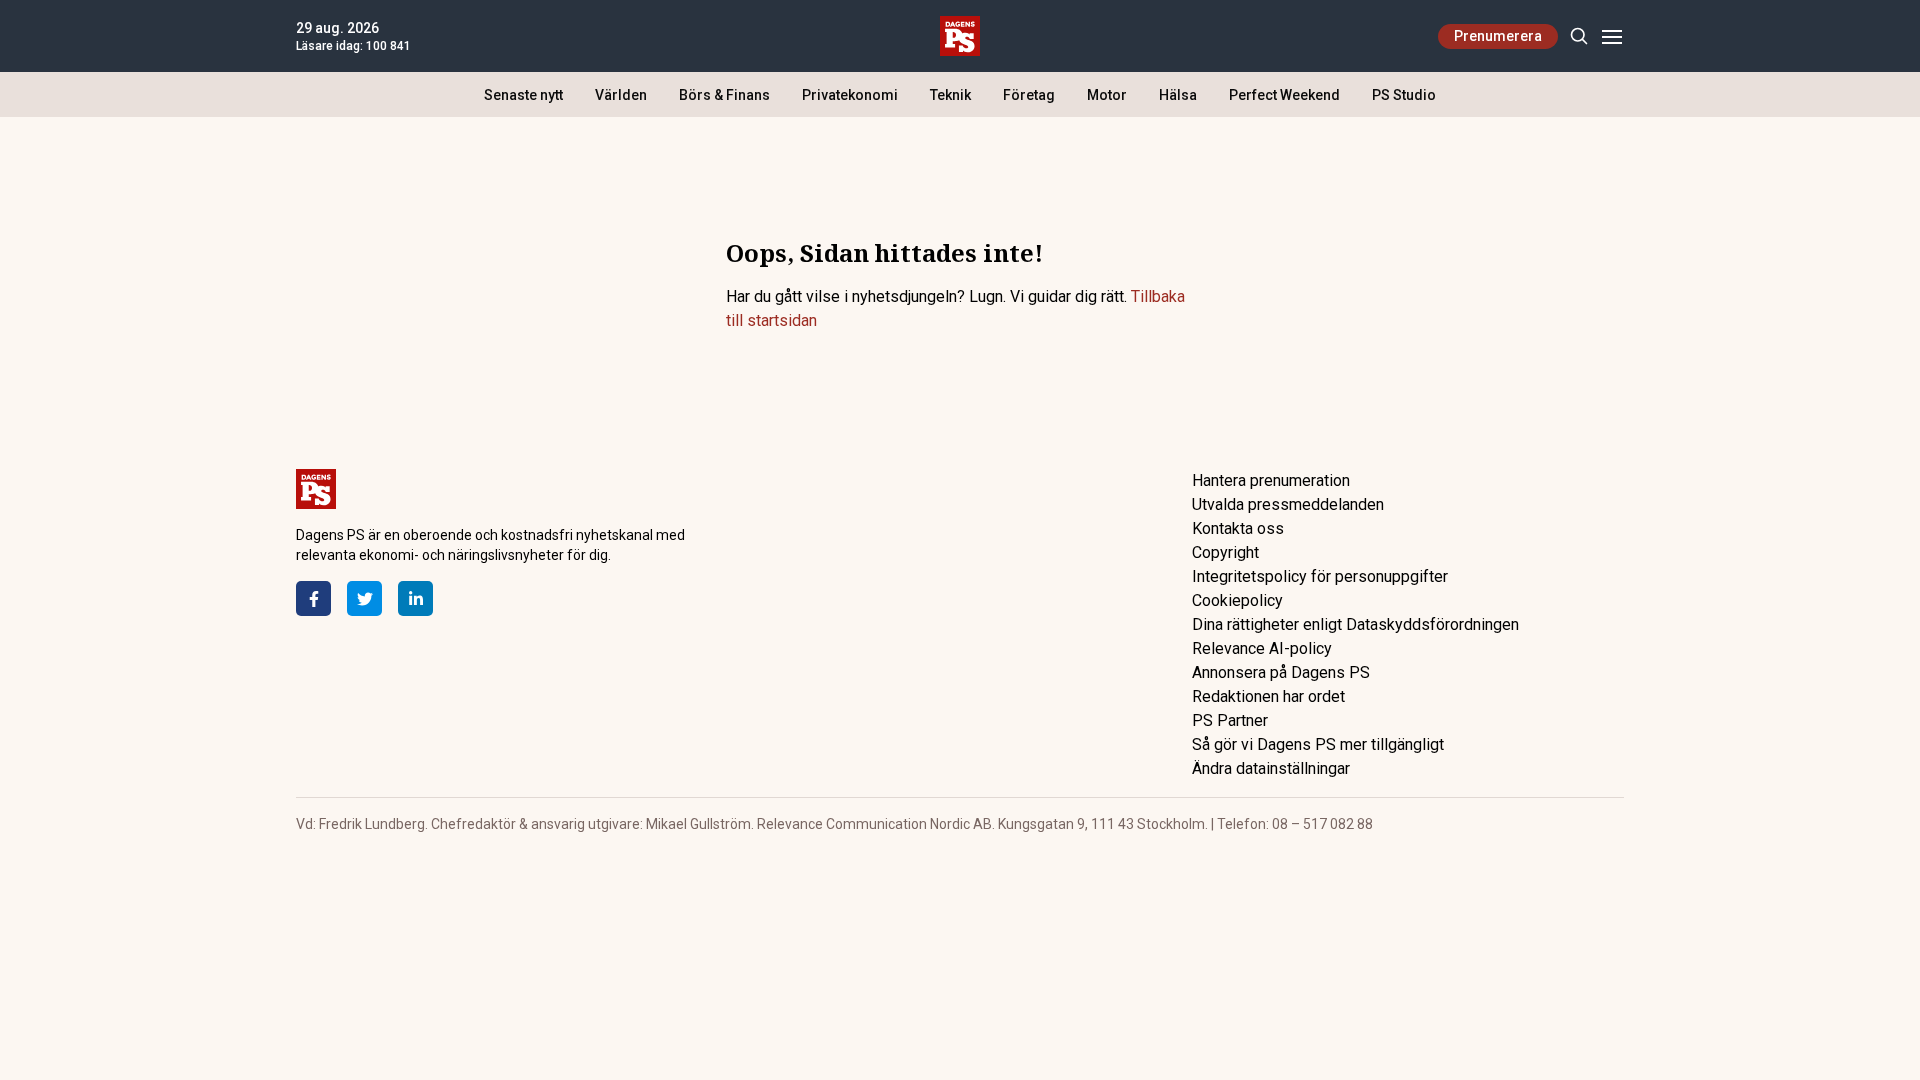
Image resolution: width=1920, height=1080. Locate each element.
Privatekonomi (850, 95)
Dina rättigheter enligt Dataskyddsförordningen (1355, 624)
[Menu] (1611, 36)
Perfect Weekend (1284, 95)
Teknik (950, 95)
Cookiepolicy (1237, 600)
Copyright (1225, 552)
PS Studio (1404, 95)
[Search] (1578, 36)
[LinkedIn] (415, 598)
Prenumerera (1498, 36)
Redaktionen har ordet (1268, 696)
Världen (621, 95)
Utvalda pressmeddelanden (1288, 504)
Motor (1107, 95)
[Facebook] (313, 598)
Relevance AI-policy (1262, 648)
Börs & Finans (724, 95)
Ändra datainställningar (1271, 768)
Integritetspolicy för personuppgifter (1320, 576)
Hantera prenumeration (1271, 480)
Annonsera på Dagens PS (1281, 672)
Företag (1029, 95)
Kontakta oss (1238, 528)
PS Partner (1230, 720)
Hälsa (1178, 95)
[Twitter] (364, 598)
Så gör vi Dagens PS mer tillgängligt (1318, 744)
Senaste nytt (523, 95)
